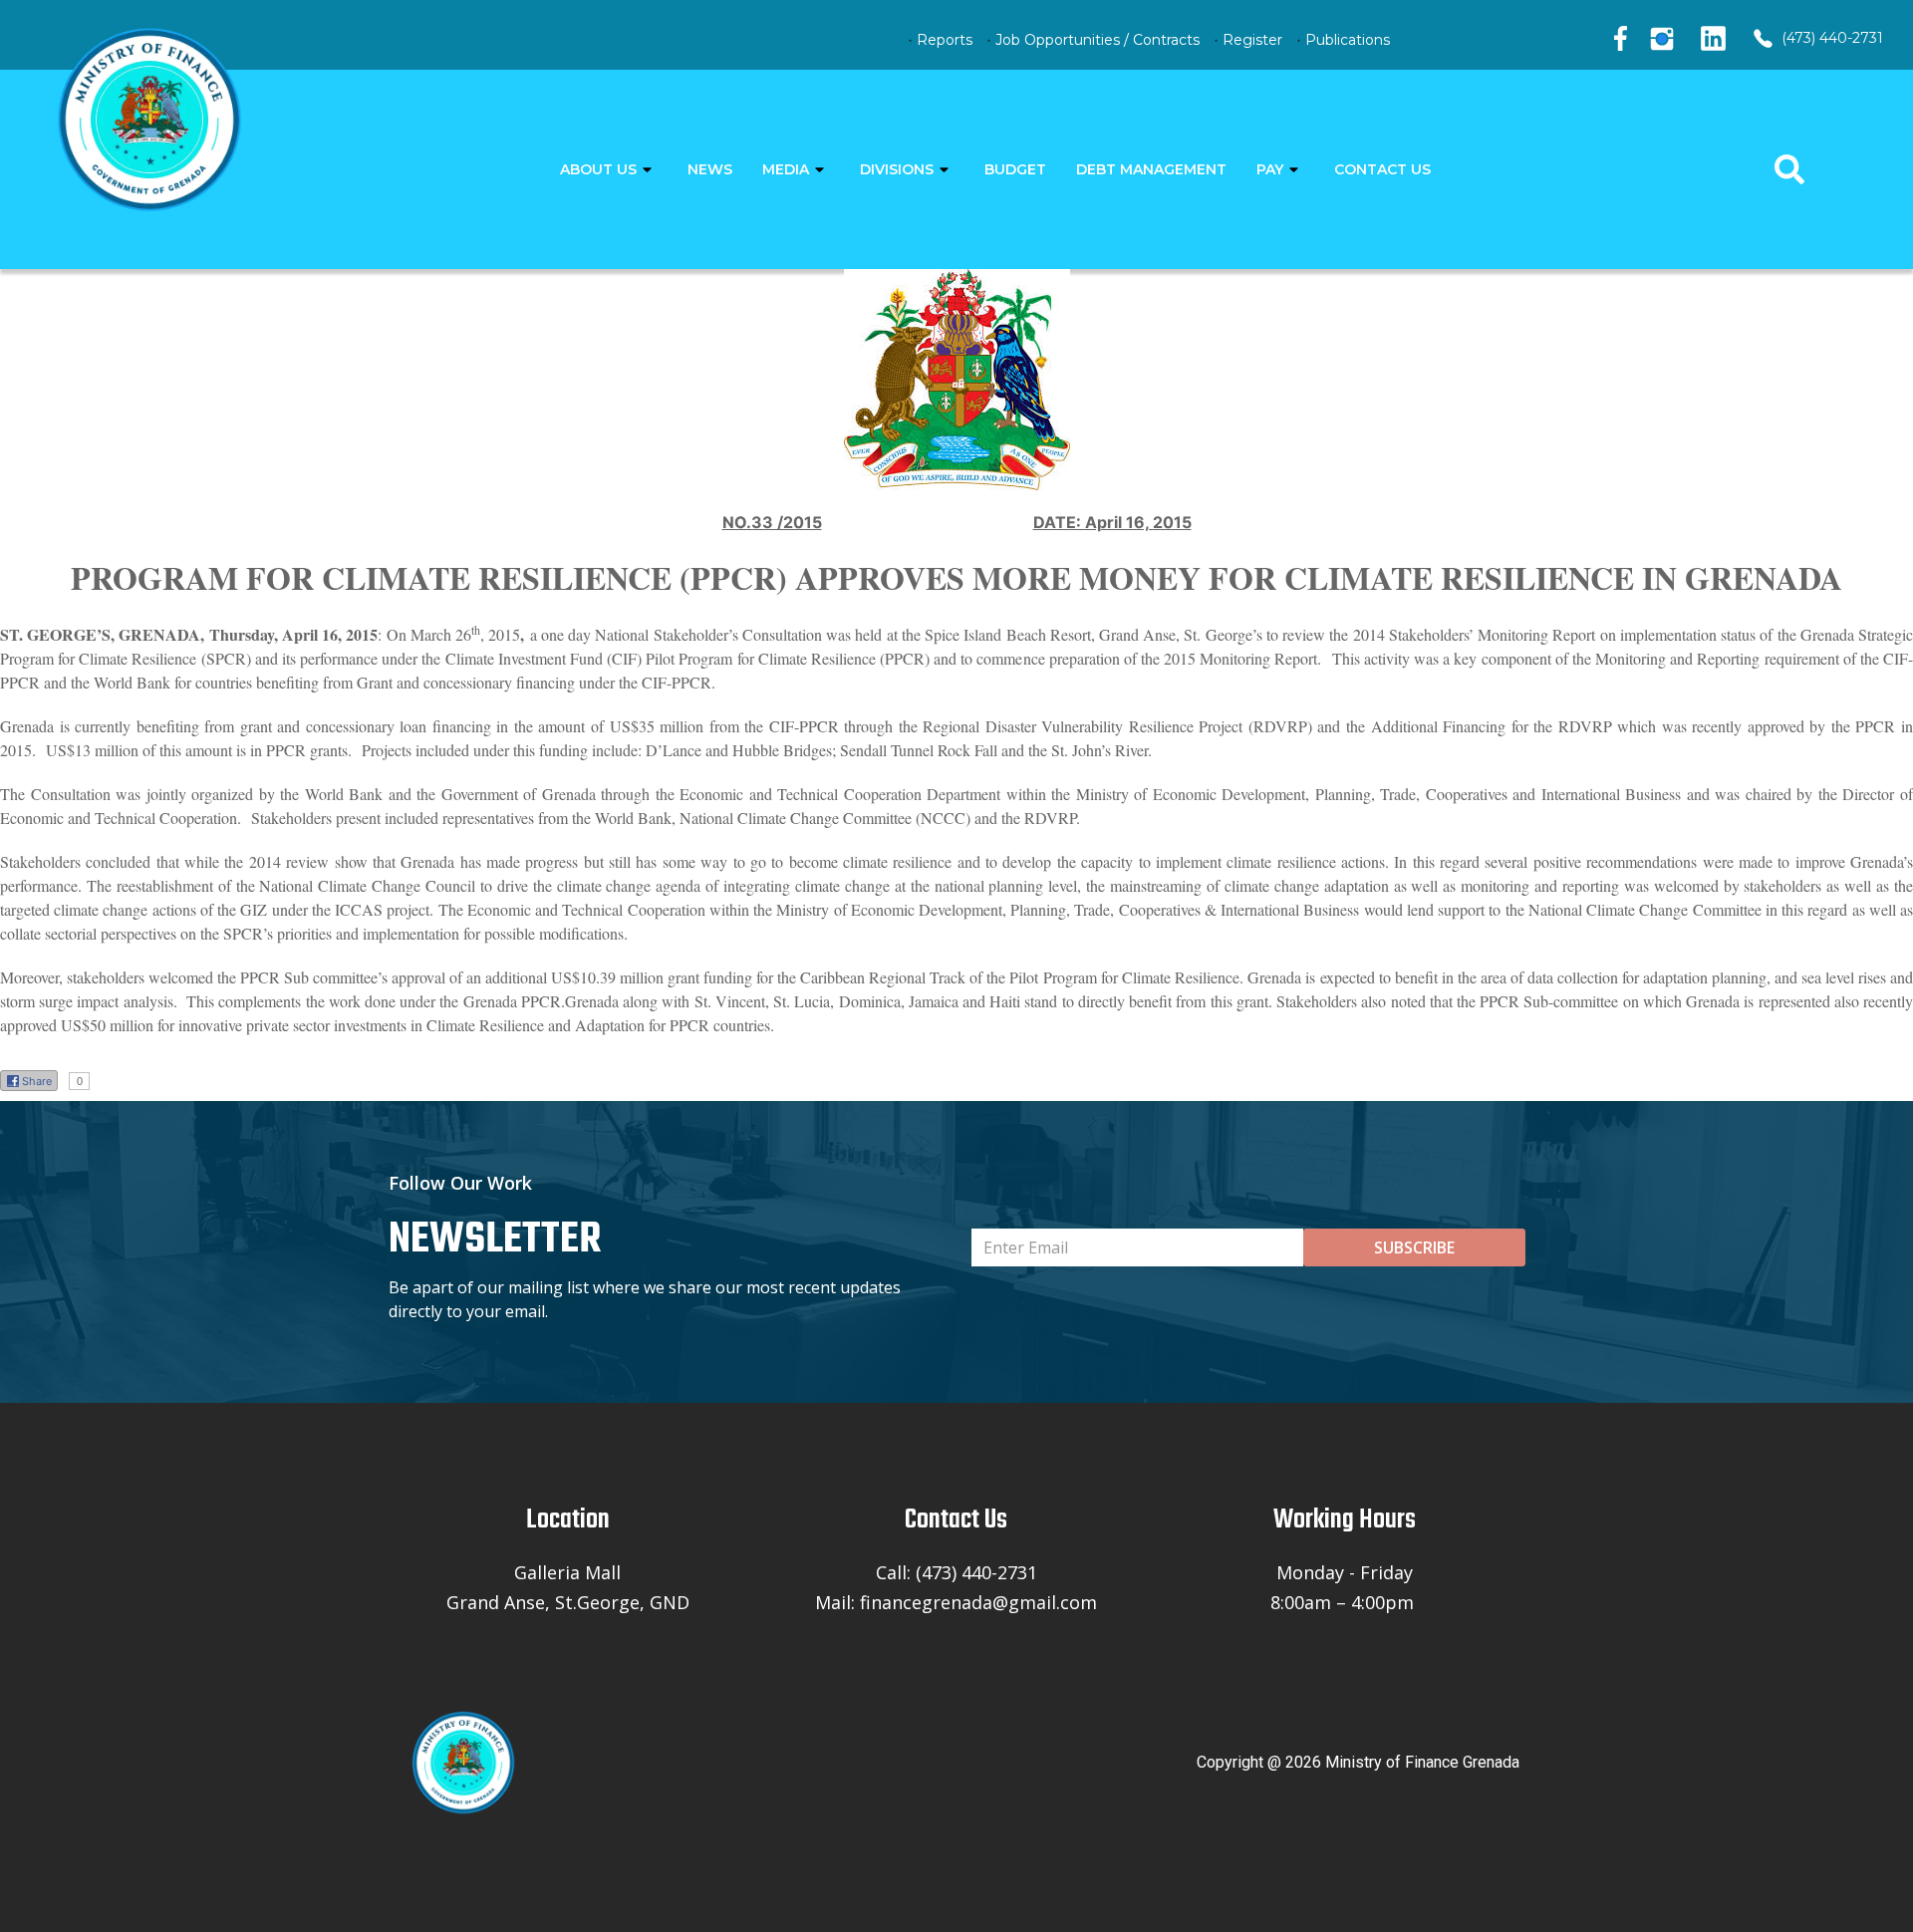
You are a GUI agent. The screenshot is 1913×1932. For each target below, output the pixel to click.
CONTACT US (1382, 169)
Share (37, 1081)
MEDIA (786, 169)
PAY (1270, 169)
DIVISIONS (897, 169)
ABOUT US (598, 169)
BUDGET (1015, 169)
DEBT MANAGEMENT (1151, 169)
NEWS (710, 169)
